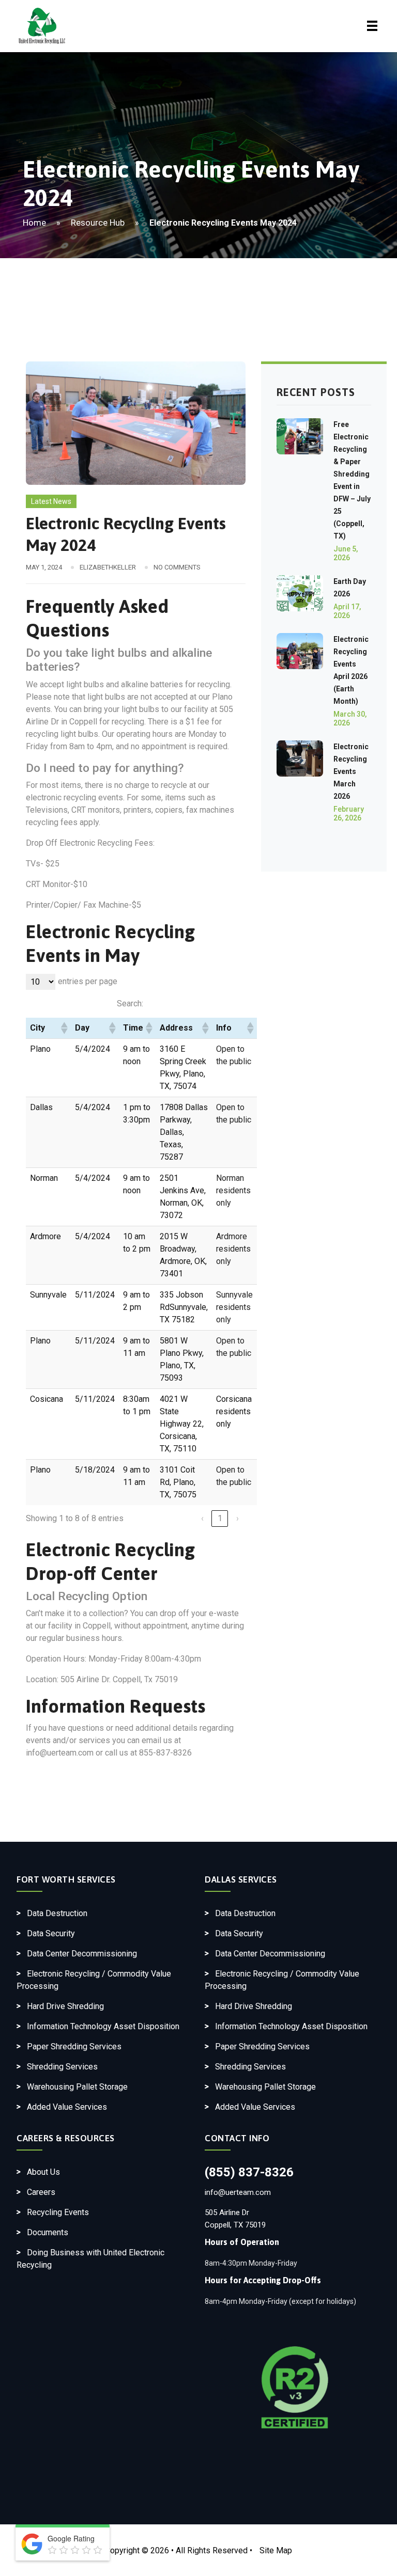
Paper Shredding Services (74, 2046)
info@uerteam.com (238, 2192)
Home (34, 223)
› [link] (238, 1518)
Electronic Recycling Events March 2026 (351, 771)
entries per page (88, 981)
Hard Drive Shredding (65, 2006)
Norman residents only (233, 1190)
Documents (48, 2232)
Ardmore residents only (233, 1249)
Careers (41, 2192)
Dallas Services (241, 1879)
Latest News (51, 501)
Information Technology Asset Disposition (103, 2026)
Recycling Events (58, 2212)
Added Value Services (67, 2107)
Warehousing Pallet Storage (77, 2087)
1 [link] (220, 1518)
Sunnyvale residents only (234, 1307)
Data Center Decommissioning (82, 1954)
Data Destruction (57, 1913)
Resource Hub (98, 223)
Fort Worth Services (66, 1879)
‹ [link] (202, 1518)
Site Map (276, 2550)
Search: (130, 1003)
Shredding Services (62, 2067)
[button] (64, 1028)
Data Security (51, 1933)
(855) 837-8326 (249, 2172)
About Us (43, 2172)
